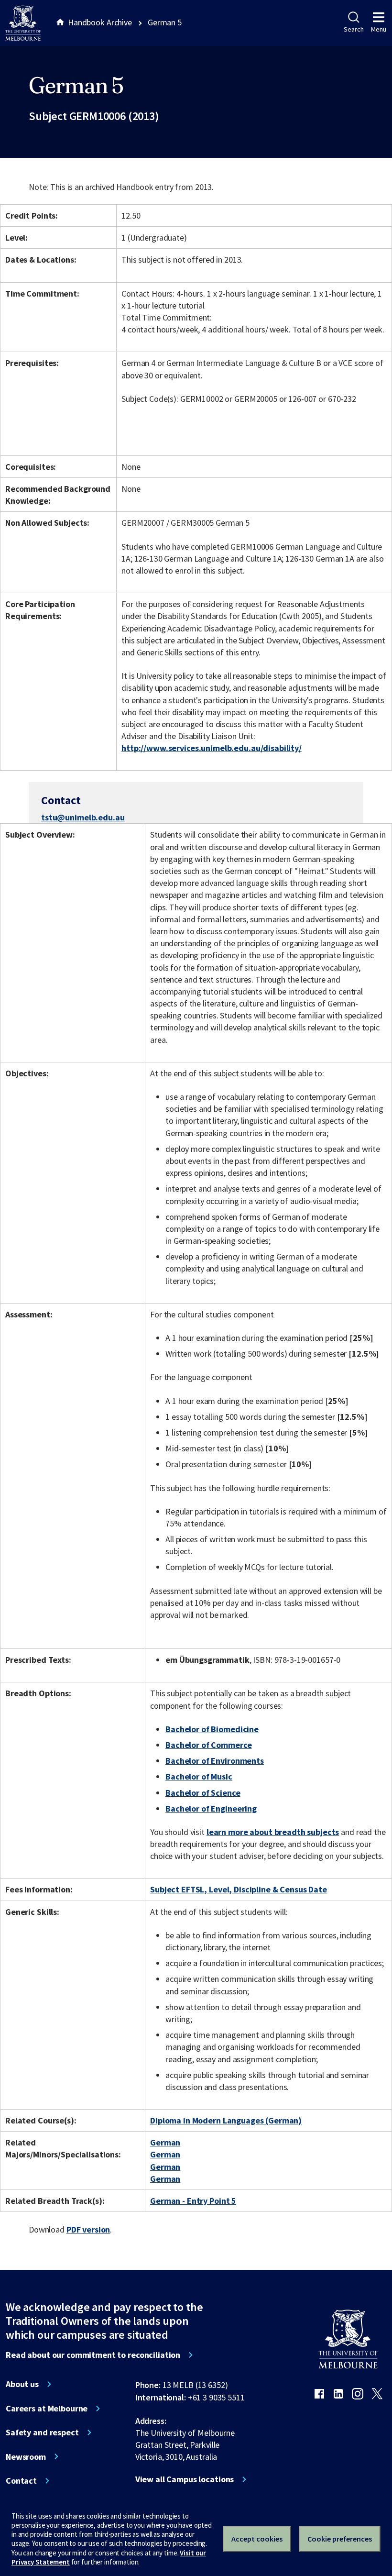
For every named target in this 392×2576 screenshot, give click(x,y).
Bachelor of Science (203, 1793)
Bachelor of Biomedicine (212, 1729)
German (165, 2142)
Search (354, 29)
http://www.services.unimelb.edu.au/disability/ (212, 748)
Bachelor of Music (199, 1776)
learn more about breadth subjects (273, 1832)
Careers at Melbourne (47, 2409)
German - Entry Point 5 (193, 2201)
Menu (379, 29)
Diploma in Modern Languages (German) (226, 2120)
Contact (21, 2481)
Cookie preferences (340, 2539)
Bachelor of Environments (215, 1761)
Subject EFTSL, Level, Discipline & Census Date (239, 1889)
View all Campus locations (185, 2479)
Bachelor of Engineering (211, 1808)
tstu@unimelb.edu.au (83, 818)
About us (22, 2384)
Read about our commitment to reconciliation (93, 2355)
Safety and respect (42, 2432)
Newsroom (26, 2457)
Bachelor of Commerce (208, 1745)
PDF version (88, 2229)
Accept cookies (257, 2539)
